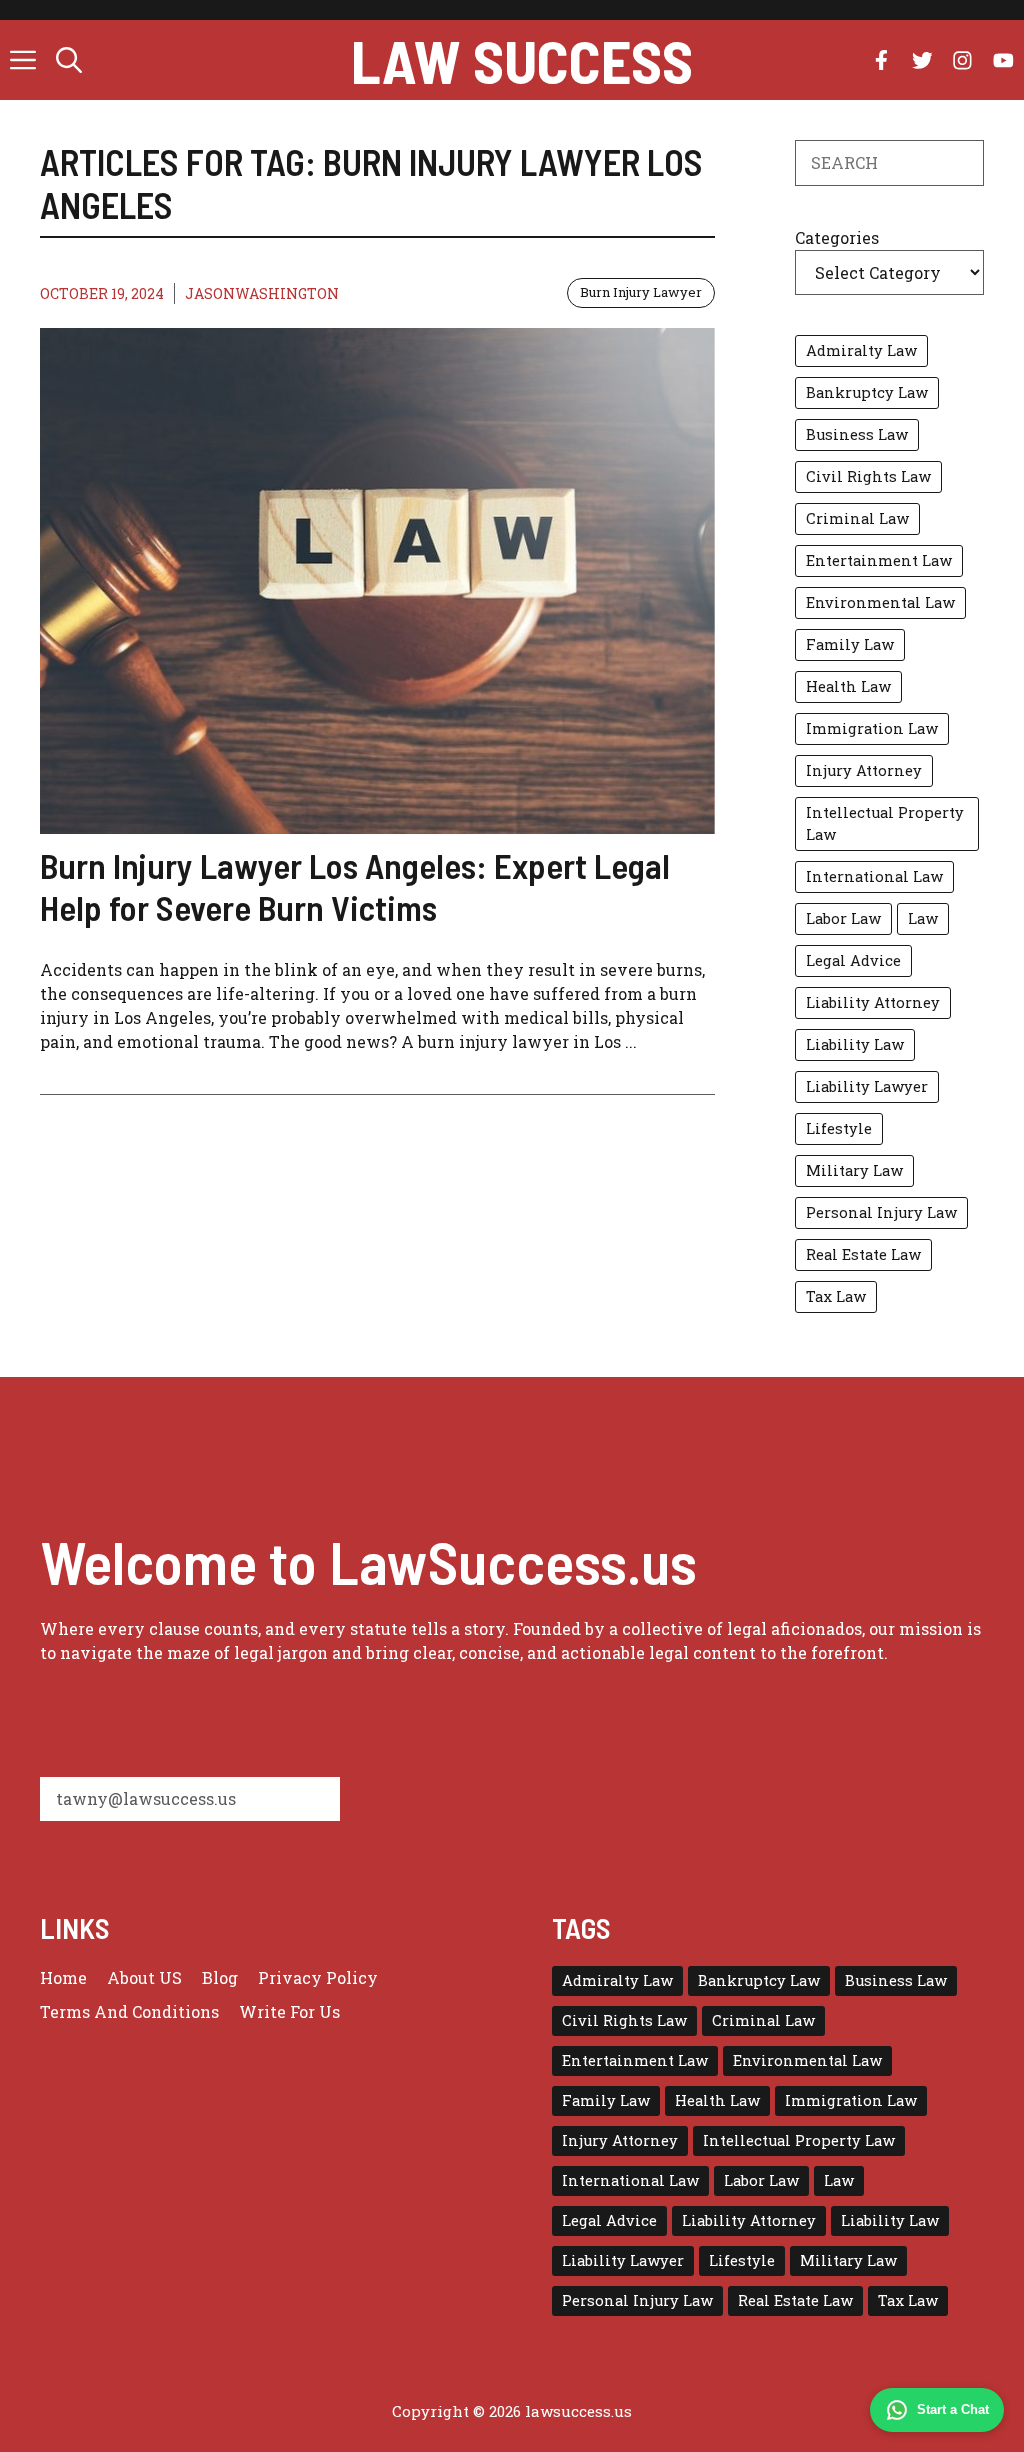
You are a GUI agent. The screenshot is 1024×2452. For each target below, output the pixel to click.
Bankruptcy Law (867, 392)
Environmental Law (880, 602)
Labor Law (843, 918)
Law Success (522, 60)
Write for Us (289, 2011)
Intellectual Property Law (885, 823)
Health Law (848, 686)
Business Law (857, 434)
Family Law (850, 644)
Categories (837, 237)
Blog (220, 1977)
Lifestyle (839, 1128)
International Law (874, 876)
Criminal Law (857, 518)
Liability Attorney (873, 1002)
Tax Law (836, 1296)
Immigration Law (872, 728)
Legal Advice (853, 960)
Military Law (854, 1170)
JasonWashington (262, 293)
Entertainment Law (879, 560)
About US (144, 1977)
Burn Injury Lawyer (641, 292)
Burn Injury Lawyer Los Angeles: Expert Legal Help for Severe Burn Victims (355, 886)
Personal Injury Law (881, 1212)
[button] (69, 60)
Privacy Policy (318, 1977)
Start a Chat (953, 2409)
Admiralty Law (861, 350)
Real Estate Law (863, 1254)
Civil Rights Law (868, 476)
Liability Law (855, 1044)
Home (63, 1977)
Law (923, 918)
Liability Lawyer (867, 1086)
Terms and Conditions (129, 2011)
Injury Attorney (864, 770)
